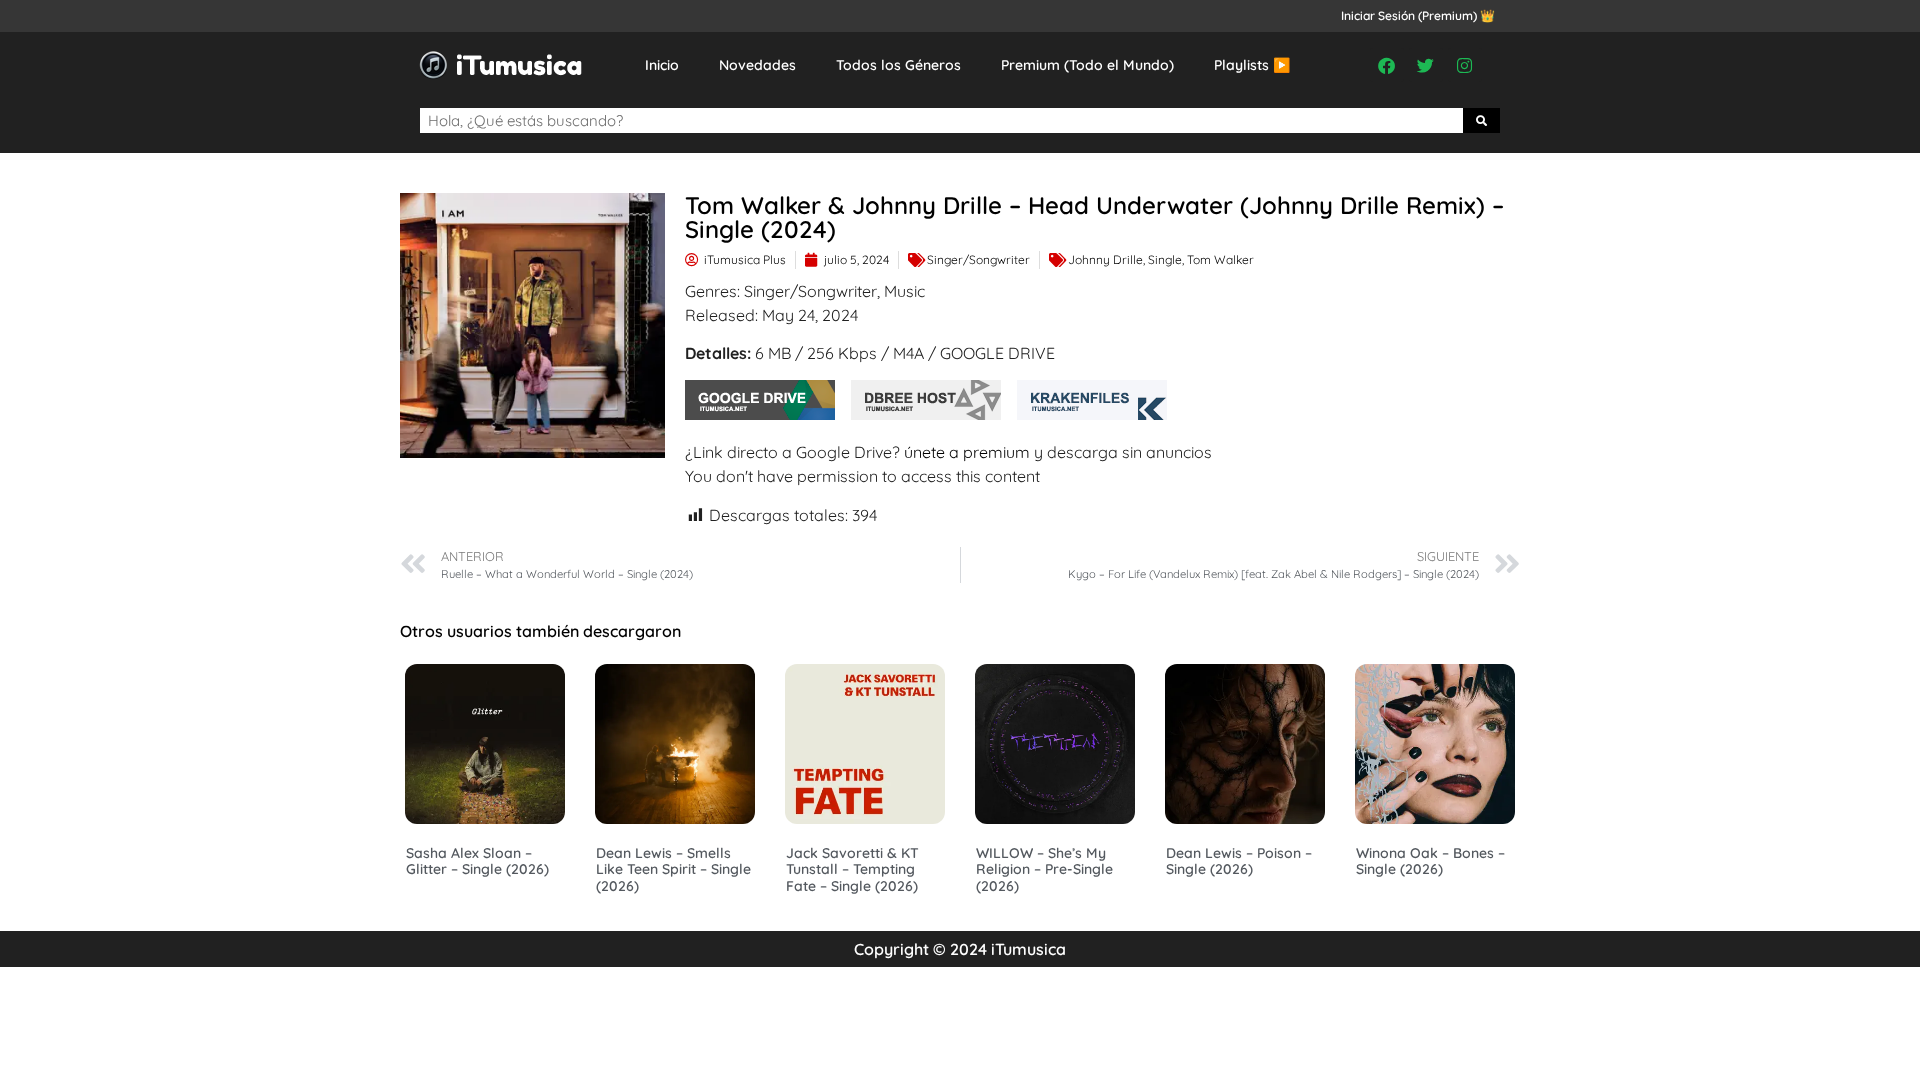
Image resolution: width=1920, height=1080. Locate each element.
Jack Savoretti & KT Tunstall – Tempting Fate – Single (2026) (852, 870)
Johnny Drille (1105, 259)
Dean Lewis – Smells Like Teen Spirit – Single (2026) (673, 870)
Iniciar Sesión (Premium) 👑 (1418, 15)
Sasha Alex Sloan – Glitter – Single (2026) (477, 861)
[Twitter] (1426, 65)
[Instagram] (1465, 65)
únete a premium (967, 452)
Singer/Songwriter (978, 259)
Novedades (757, 65)
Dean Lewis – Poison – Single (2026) (1239, 861)
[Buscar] (1482, 120)
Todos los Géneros (898, 65)
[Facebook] (1387, 65)
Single (1165, 259)
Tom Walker (1220, 259)
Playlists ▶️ (1252, 65)
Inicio (662, 65)
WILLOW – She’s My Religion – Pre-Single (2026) (1044, 870)
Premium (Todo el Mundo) (1087, 65)
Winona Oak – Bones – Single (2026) (1430, 861)
